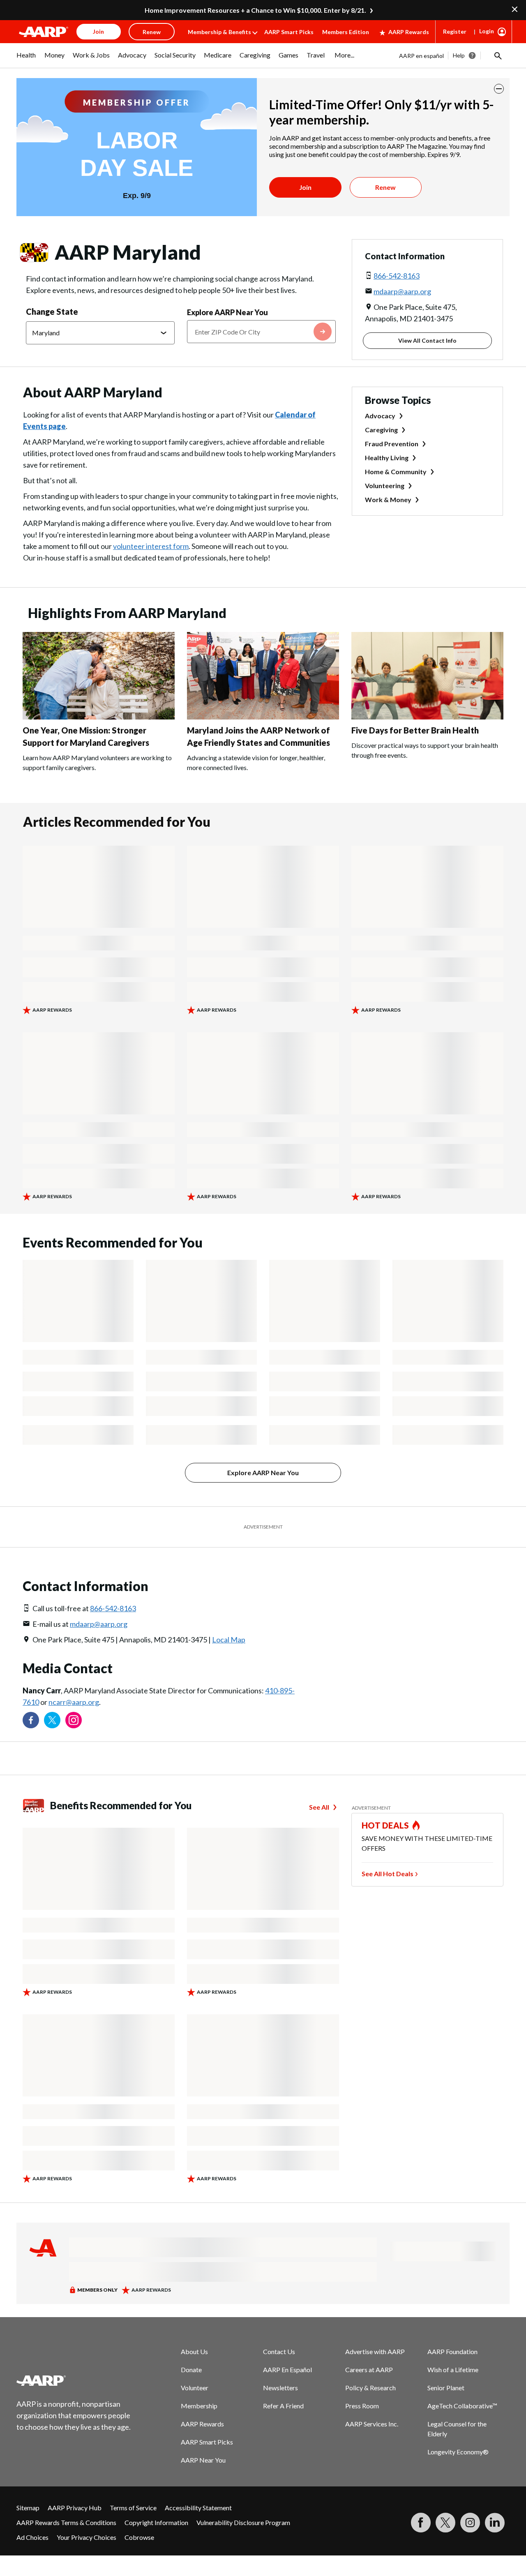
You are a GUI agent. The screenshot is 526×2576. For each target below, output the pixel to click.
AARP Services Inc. (372, 2424)
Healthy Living (387, 458)
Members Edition (346, 32)
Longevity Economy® (458, 2452)
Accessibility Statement (198, 2508)
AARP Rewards (409, 32)
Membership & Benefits (219, 32)
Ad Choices (32, 2537)
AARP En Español (287, 2370)
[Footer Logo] (74, 2380)
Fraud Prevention (392, 444)
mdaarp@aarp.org (402, 291)
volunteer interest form (151, 546)
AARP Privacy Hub (75, 2508)
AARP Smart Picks (289, 32)
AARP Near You (203, 2460)
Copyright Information (156, 2522)
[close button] (499, 89)
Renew (385, 187)
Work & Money (388, 499)
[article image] (99, 717)
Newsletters (280, 2388)
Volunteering (385, 485)
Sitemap (28, 2508)
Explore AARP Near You (227, 312)
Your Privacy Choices (87, 2537)
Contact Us (279, 2351)
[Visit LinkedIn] (495, 2523)
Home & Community (396, 472)
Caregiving (381, 430)
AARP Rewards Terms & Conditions (66, 2522)
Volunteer (195, 2388)
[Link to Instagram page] (74, 1720)
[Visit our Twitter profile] (52, 1720)
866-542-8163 (397, 276)
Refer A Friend (283, 2406)
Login (487, 31)
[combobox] (261, 332)
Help (459, 55)
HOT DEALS (385, 1825)
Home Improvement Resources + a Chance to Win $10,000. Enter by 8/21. (255, 10)
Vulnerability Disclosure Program (243, 2522)
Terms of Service (133, 2508)
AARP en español (421, 56)
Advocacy (380, 416)
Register (455, 31)
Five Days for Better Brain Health (415, 730)
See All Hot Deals (388, 1874)
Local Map (229, 1640)
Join (305, 187)
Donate (191, 2370)
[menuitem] (26, 59)
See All (319, 1807)
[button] (497, 55)
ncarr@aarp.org (74, 1702)
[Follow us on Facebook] (31, 1720)
